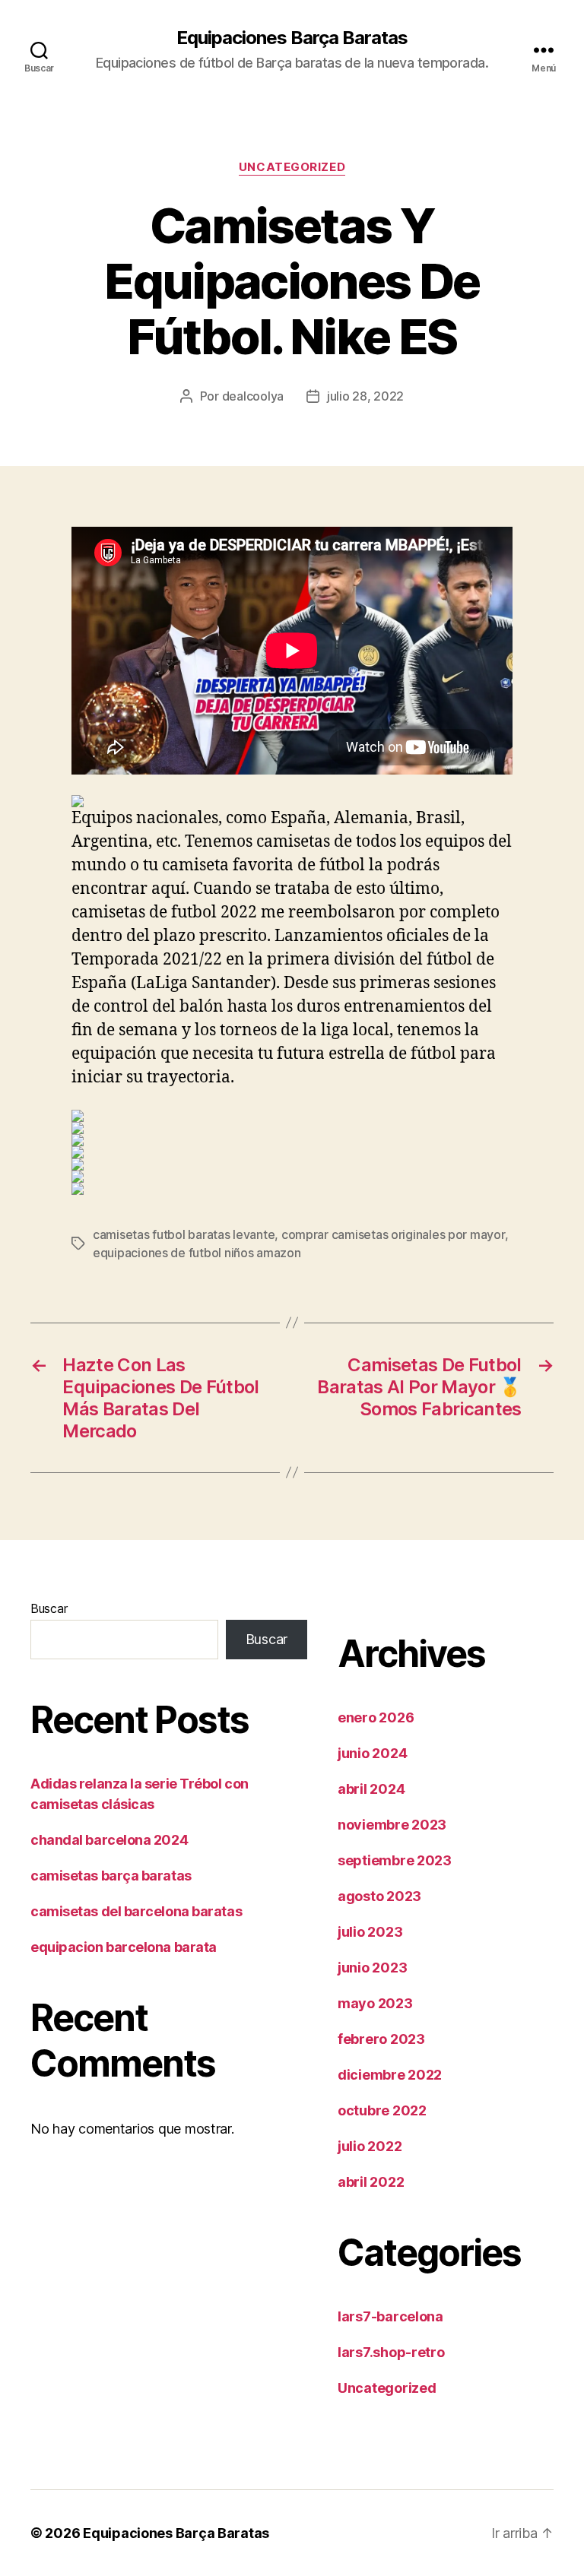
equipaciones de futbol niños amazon (197, 1253)
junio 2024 (372, 1753)
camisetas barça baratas (111, 1876)
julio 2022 (370, 2146)
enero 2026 (376, 1717)
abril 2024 (371, 1789)
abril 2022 (371, 2182)
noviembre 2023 (392, 1825)
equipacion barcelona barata (124, 1947)
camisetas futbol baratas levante (184, 1234)
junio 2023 (372, 1968)
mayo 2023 (375, 2003)
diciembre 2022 (390, 2075)
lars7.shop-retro (391, 2352)
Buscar (49, 1608)
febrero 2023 (381, 2039)
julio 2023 (370, 1932)
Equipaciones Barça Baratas (292, 38)
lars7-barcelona (390, 2316)
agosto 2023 (379, 1896)
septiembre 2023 (395, 1860)
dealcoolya (253, 396)
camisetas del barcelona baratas (136, 1911)
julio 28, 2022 (365, 396)
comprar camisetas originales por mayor (393, 1234)
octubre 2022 (382, 2110)
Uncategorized (292, 167)
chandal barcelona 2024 (109, 1840)
